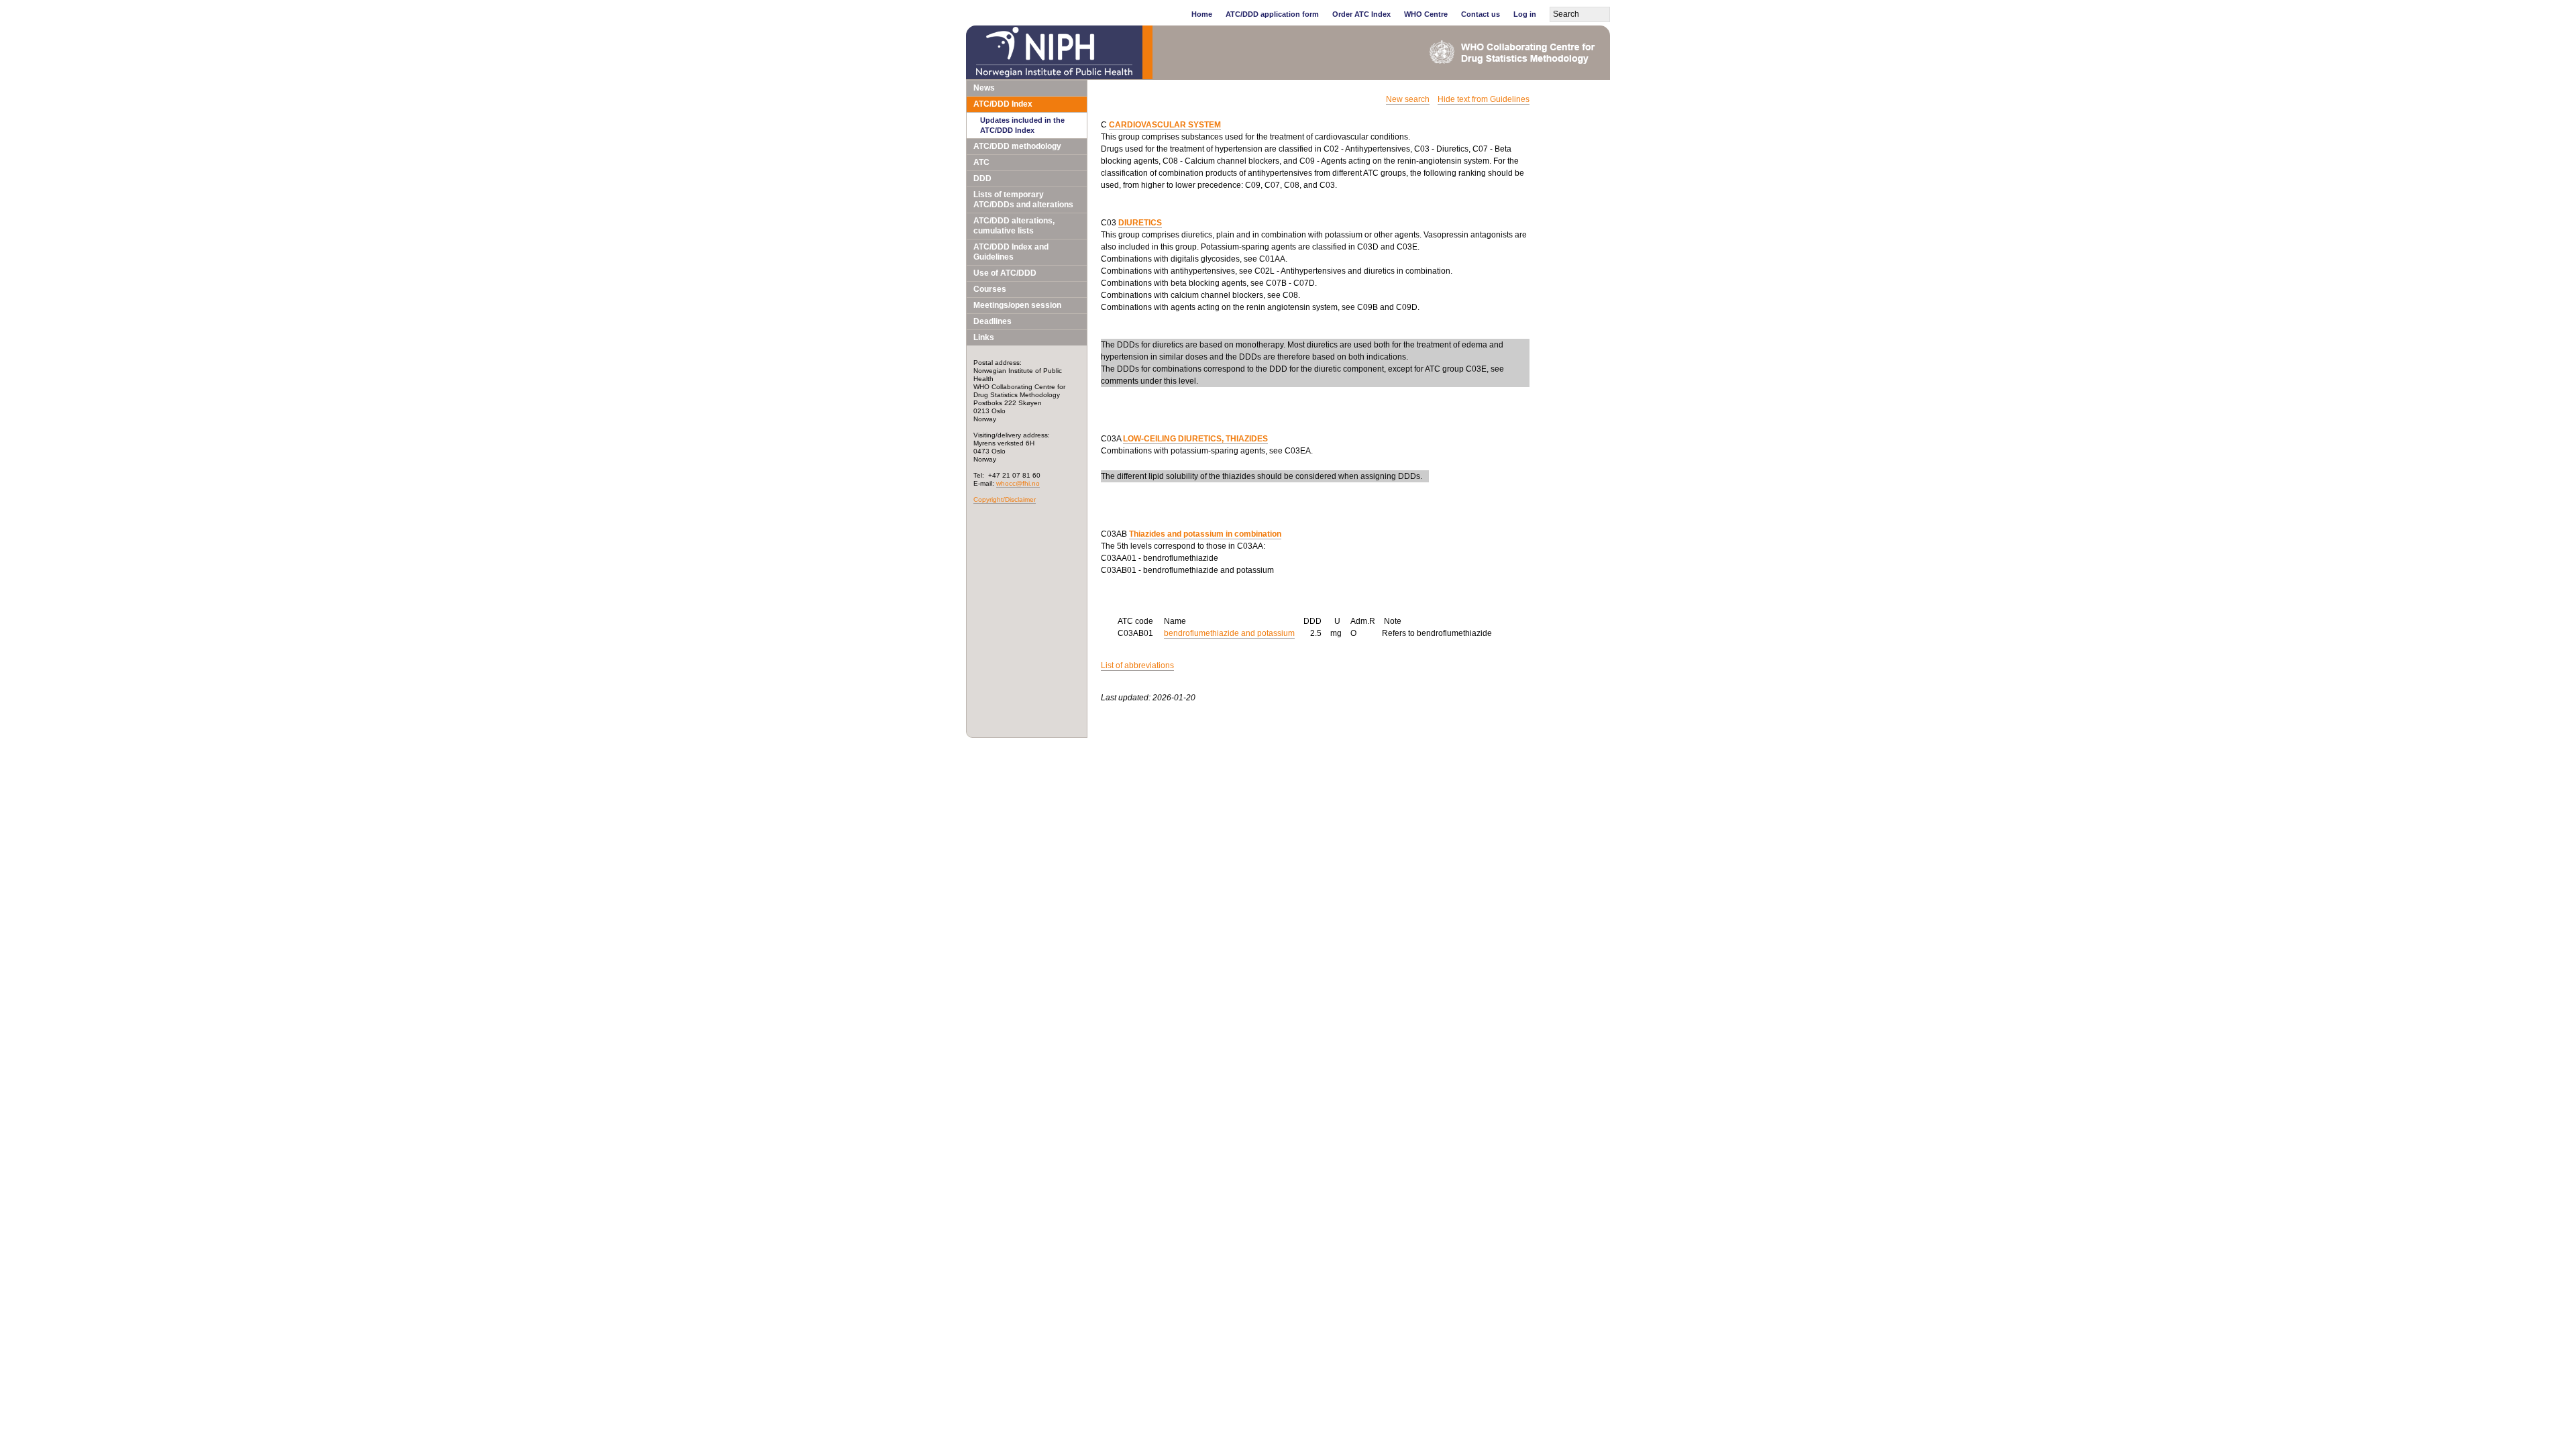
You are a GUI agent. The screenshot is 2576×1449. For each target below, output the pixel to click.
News (984, 88)
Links (984, 337)
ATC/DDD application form (1272, 14)
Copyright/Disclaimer (1005, 499)
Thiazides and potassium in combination (1205, 534)
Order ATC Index (1361, 14)
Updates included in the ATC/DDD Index (1022, 125)
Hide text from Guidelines (1484, 99)
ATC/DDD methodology (1017, 146)
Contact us (1481, 14)
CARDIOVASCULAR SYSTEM (1165, 125)
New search (1408, 99)
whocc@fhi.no (1018, 483)
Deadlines (992, 321)
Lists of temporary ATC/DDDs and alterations (1023, 200)
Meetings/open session (1017, 305)
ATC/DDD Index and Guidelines (1011, 252)
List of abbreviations (1137, 665)
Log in (1525, 14)
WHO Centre (1426, 14)
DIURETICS (1140, 223)
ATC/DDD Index (1003, 104)
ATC (981, 162)
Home (1202, 14)
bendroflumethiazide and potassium (1229, 633)
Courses (990, 289)
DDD (982, 178)
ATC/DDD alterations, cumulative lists (1014, 226)
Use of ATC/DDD (1005, 273)
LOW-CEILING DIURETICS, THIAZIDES (1195, 439)
